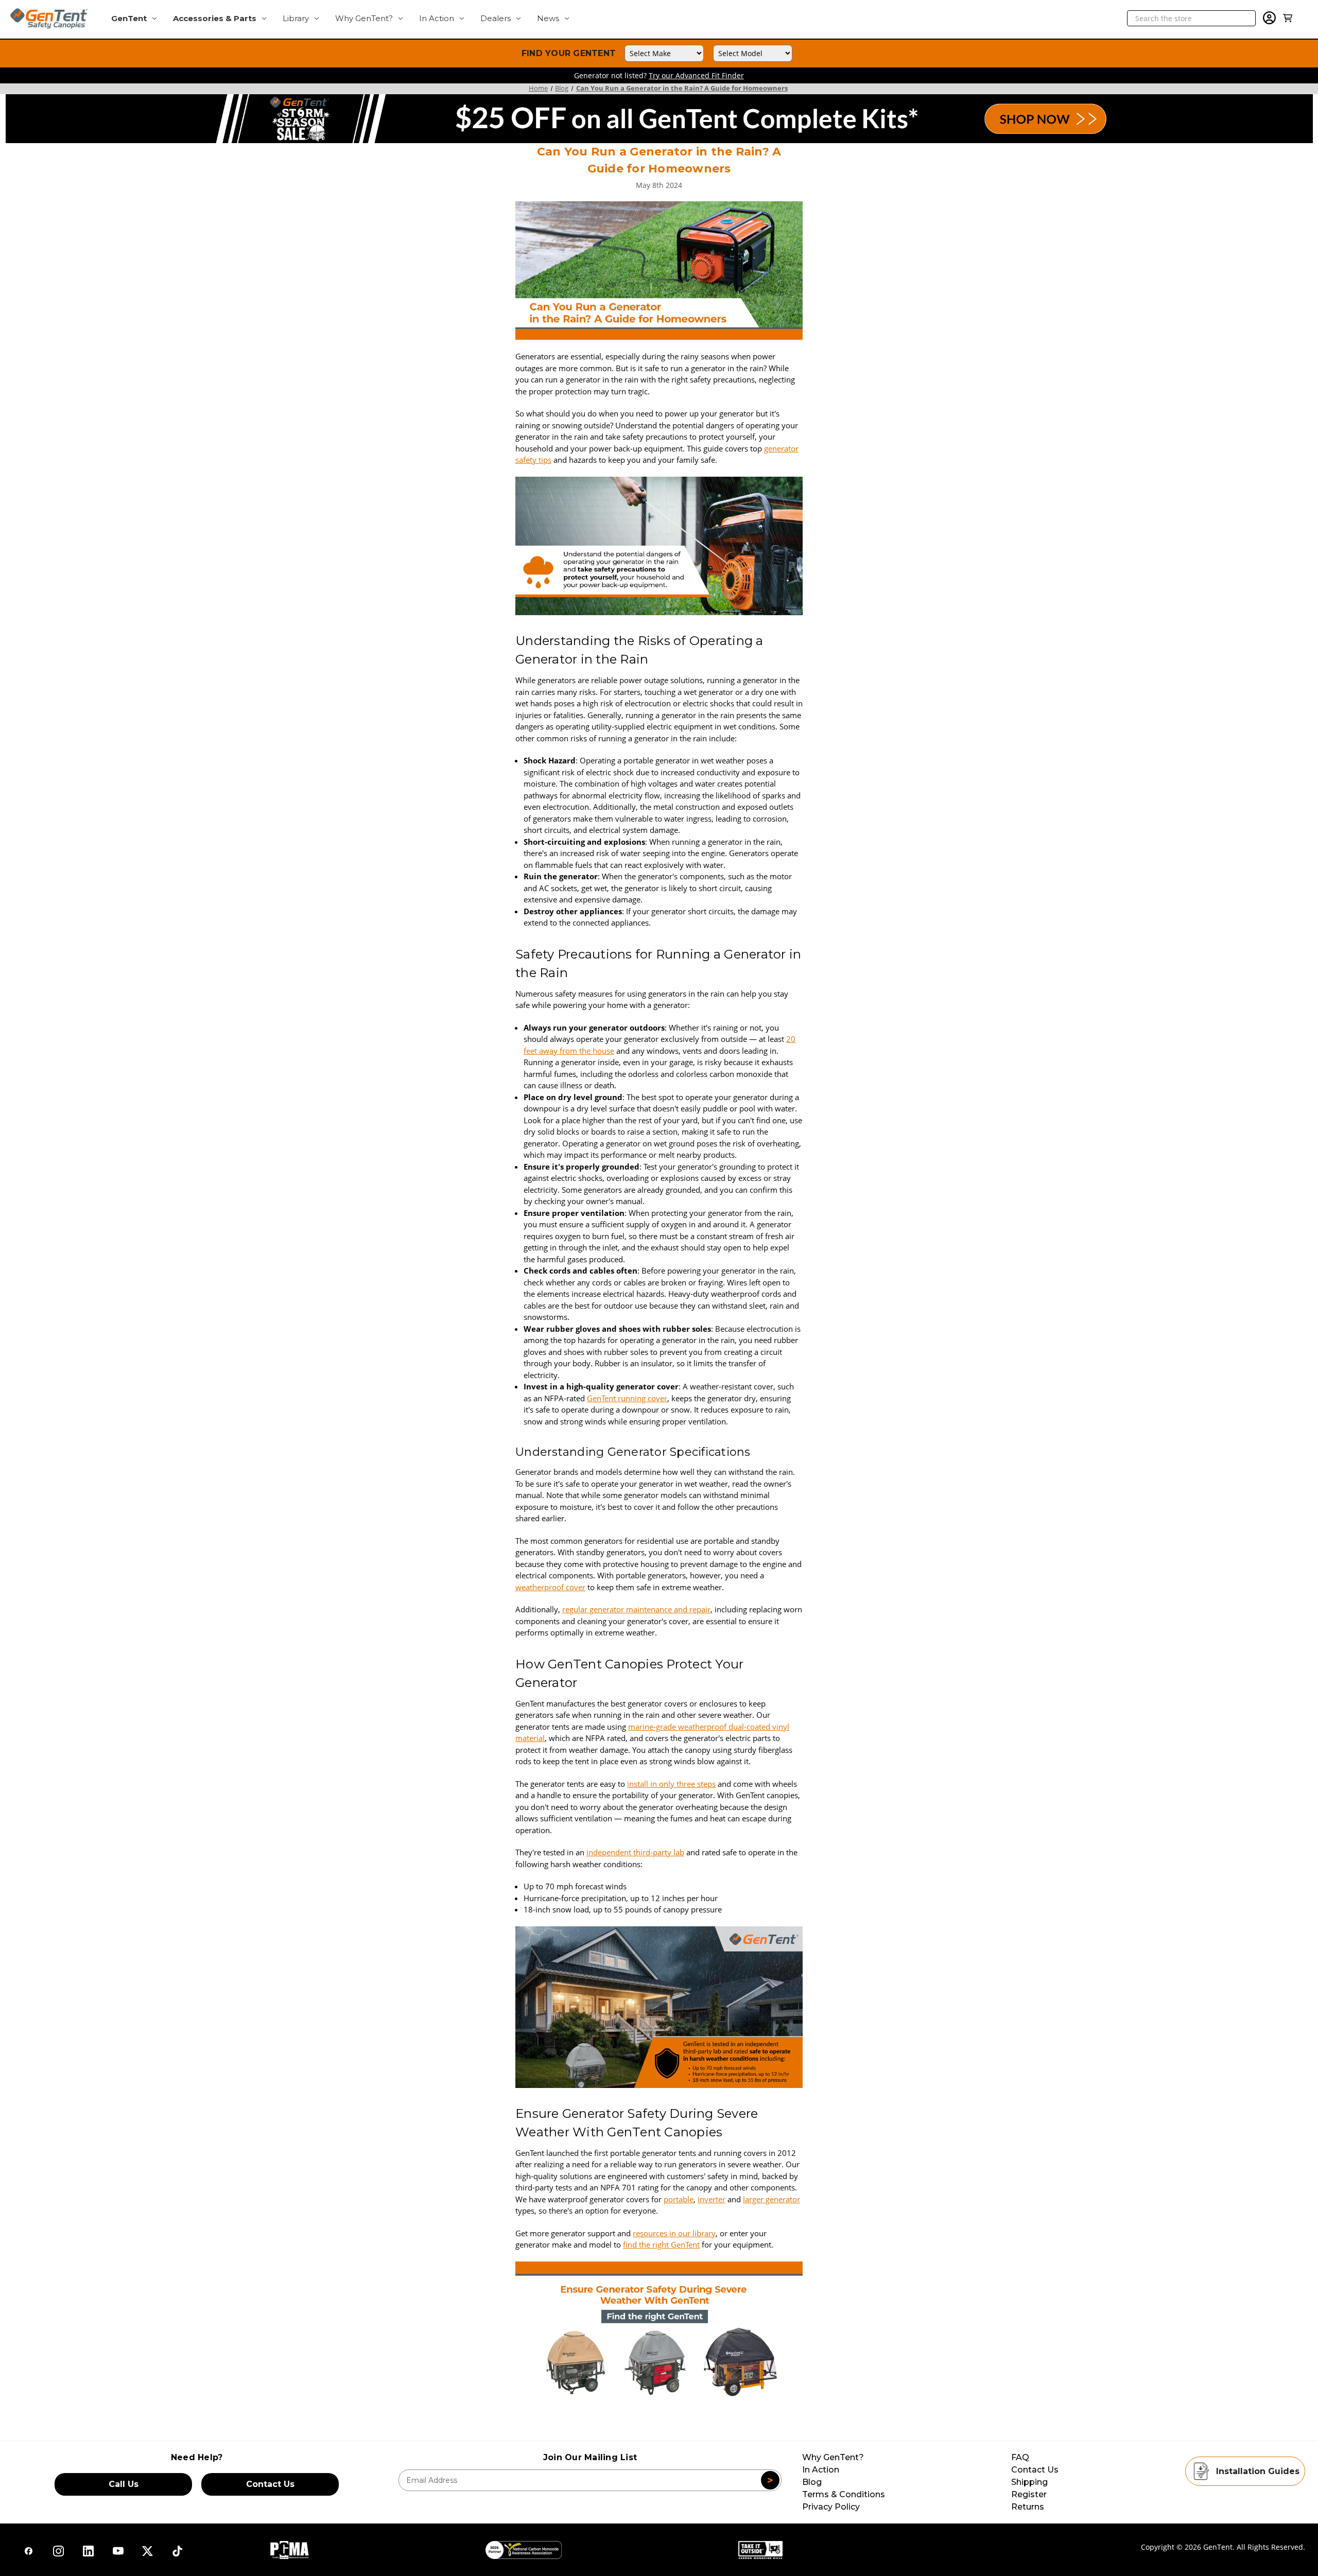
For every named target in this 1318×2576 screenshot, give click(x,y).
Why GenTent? (364, 18)
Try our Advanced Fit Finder (696, 75)
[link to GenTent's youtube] (118, 2551)
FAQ (1020, 2457)
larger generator (771, 2199)
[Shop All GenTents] (659, 2329)
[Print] (658, 2423)
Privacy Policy (831, 2507)
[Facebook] (622, 2423)
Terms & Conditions (844, 2494)
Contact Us (270, 2484)
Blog (812, 2482)
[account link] (1269, 20)
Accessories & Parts (215, 18)
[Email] (640, 2423)
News (548, 18)
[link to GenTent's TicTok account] (29, 2551)
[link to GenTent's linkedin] (88, 2551)
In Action (437, 18)
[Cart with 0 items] (1288, 18)
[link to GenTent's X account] (58, 2551)
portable (679, 2199)
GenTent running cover (627, 1398)
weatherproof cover (550, 1587)
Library (296, 18)
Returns (1028, 2507)
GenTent (129, 18)
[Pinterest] (695, 2423)
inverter (712, 2199)
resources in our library (674, 2233)
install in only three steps (671, 1784)
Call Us (124, 2484)
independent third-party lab (635, 1852)
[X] (675, 2423)
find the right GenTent (661, 2244)
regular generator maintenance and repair (636, 1609)
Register (1029, 2494)
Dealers (496, 18)
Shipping (1029, 2482)
